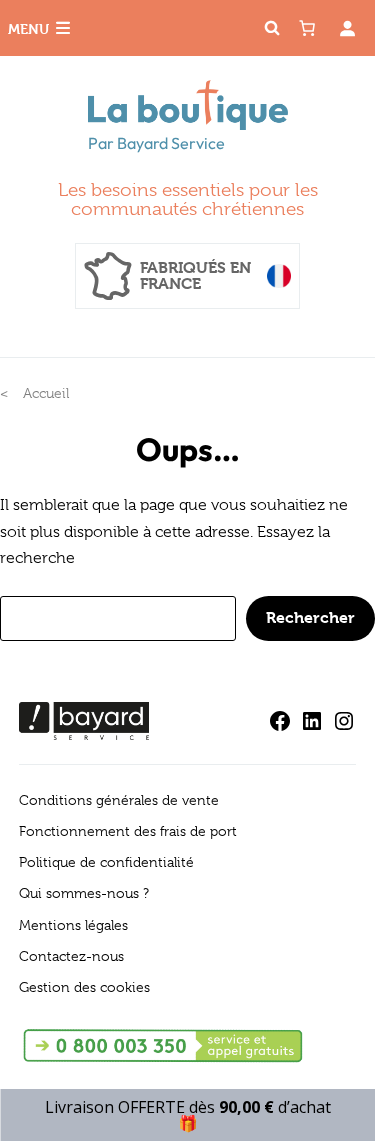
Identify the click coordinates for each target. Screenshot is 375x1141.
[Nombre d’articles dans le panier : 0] (307, 28)
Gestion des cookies (84, 987)
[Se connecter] (347, 28)
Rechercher (310, 617)
